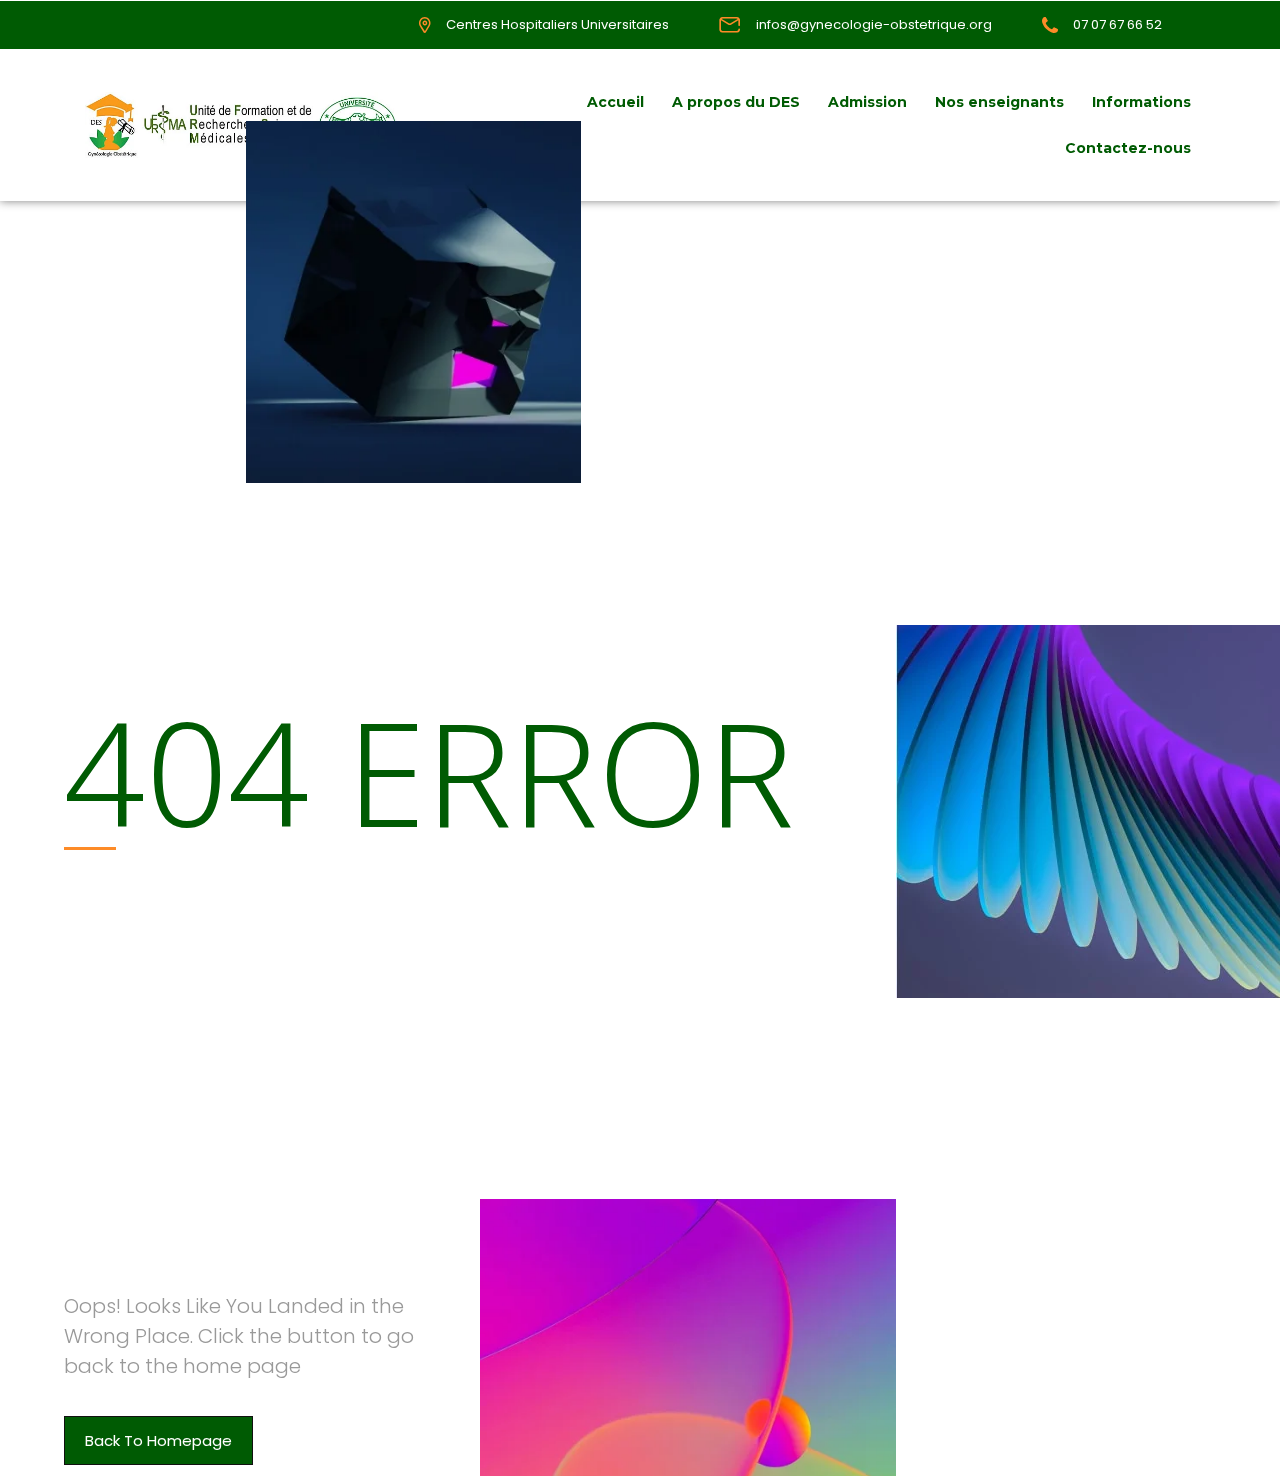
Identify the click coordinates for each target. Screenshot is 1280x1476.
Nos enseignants (999, 102)
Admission (867, 102)
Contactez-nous (1128, 148)
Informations (1141, 102)
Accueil (615, 102)
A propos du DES (736, 102)
